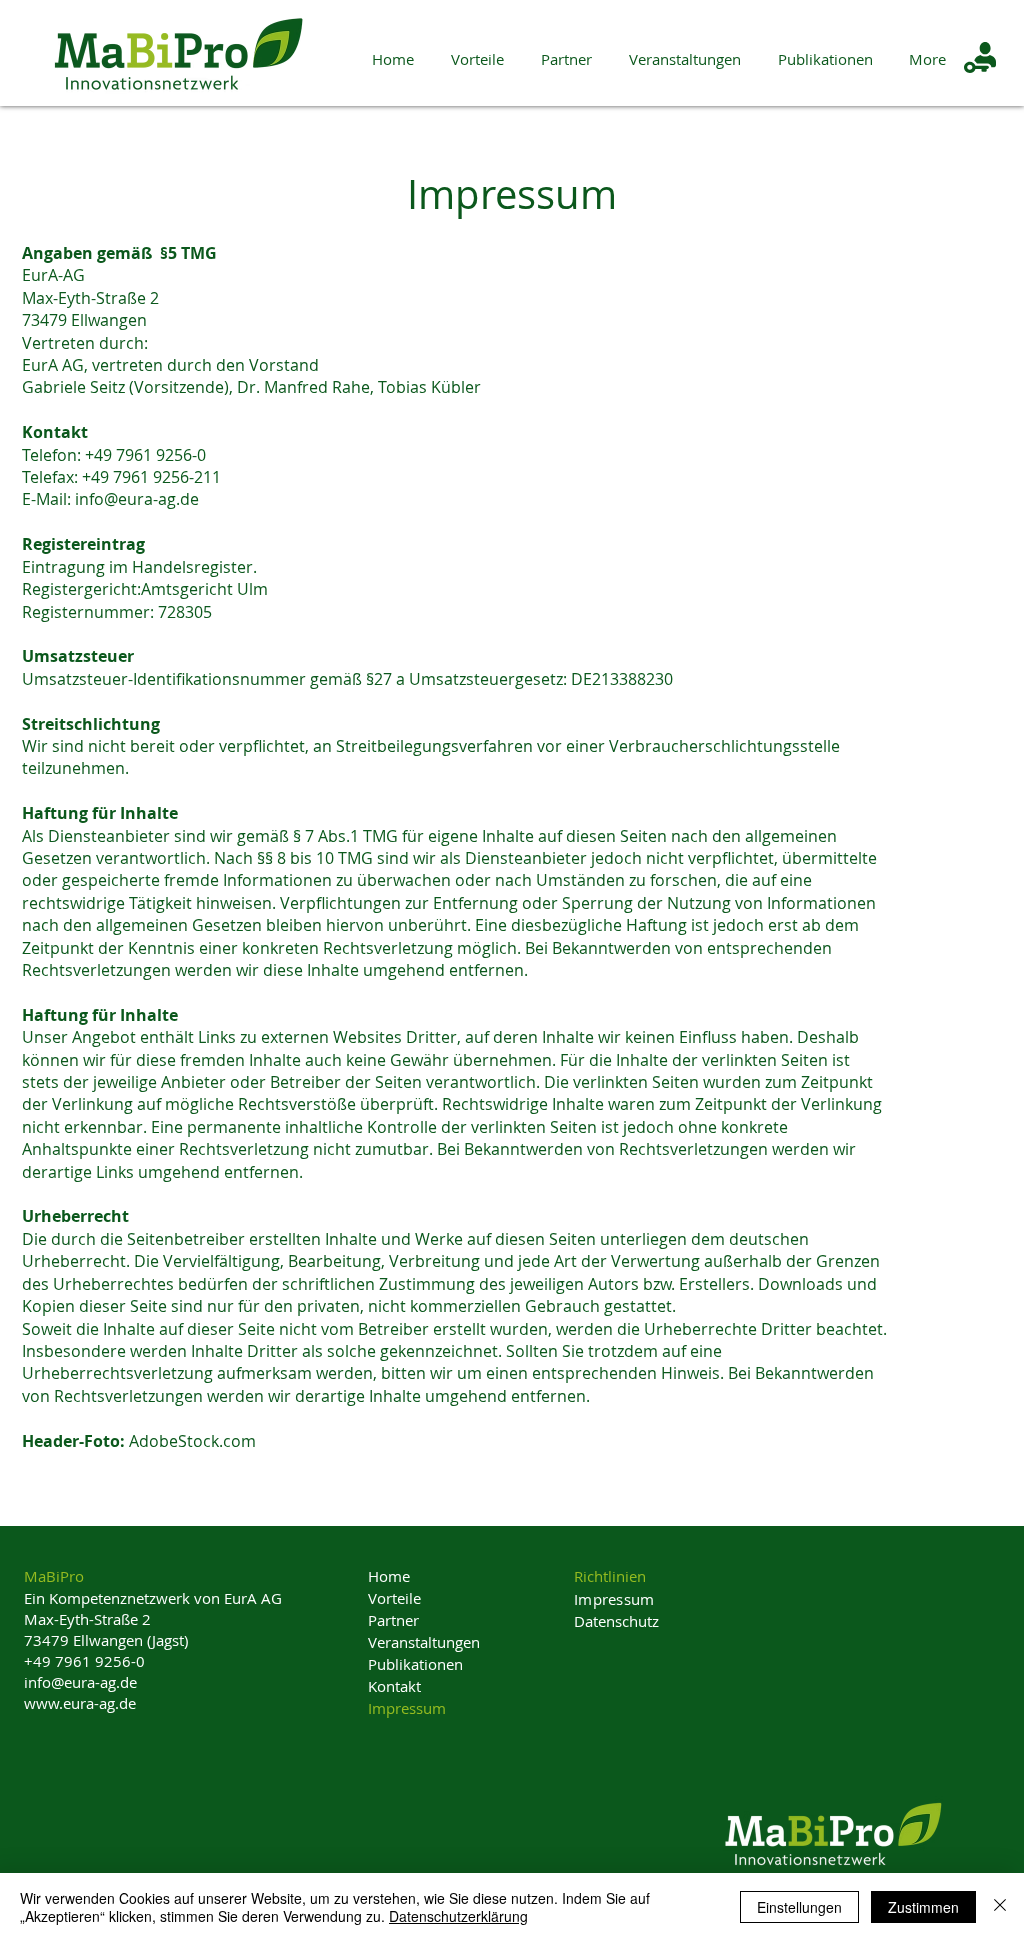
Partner (393, 1620)
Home (389, 1576)
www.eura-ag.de (80, 1703)
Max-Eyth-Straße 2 (87, 1619)
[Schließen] (1000, 1907)
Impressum (407, 1708)
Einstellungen (799, 1907)
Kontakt (394, 1686)
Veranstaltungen (424, 1642)
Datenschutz (616, 1621)
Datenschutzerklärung (458, 1916)
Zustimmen (923, 1907)
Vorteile (394, 1598)
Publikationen (415, 1664)
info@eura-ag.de (137, 499)
